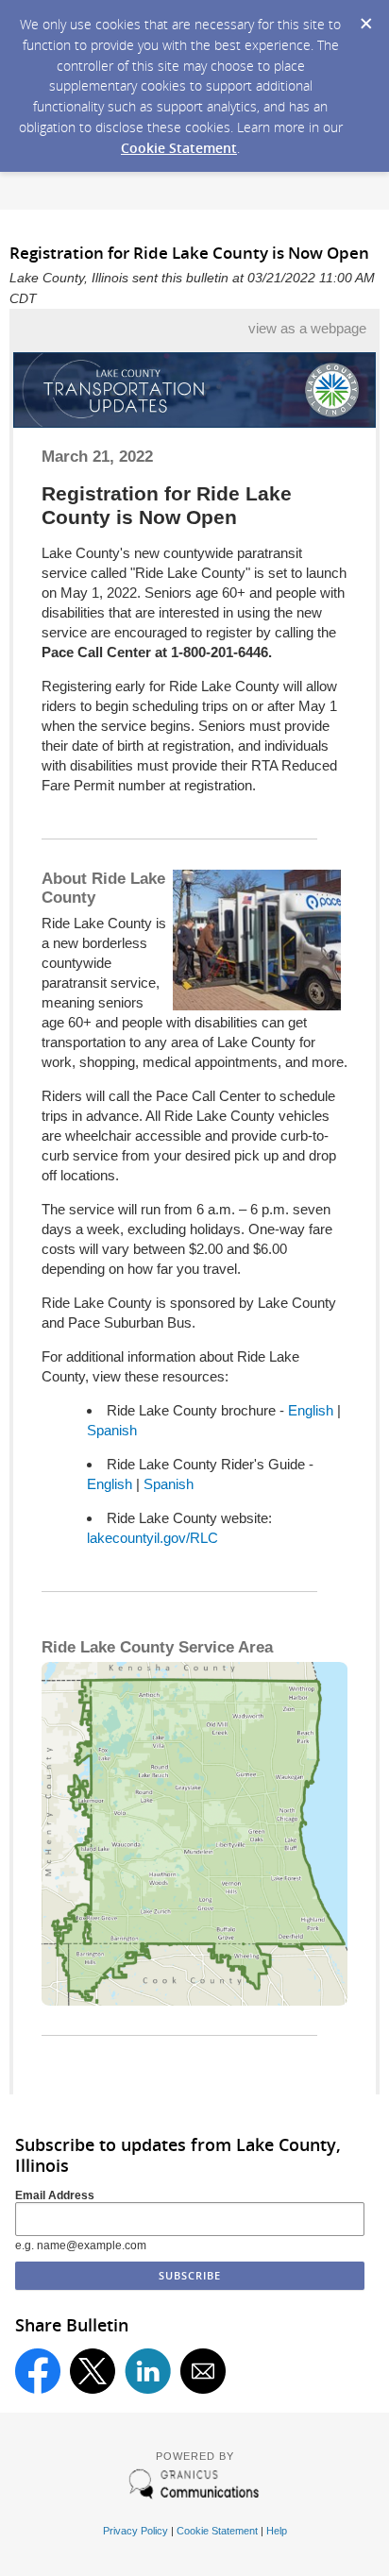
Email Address (55, 2195)
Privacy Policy (135, 2531)
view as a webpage (307, 328)
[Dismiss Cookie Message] (365, 18)
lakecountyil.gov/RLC (152, 1538)
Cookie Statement (179, 148)
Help (277, 2531)
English (311, 1410)
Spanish (112, 1430)
